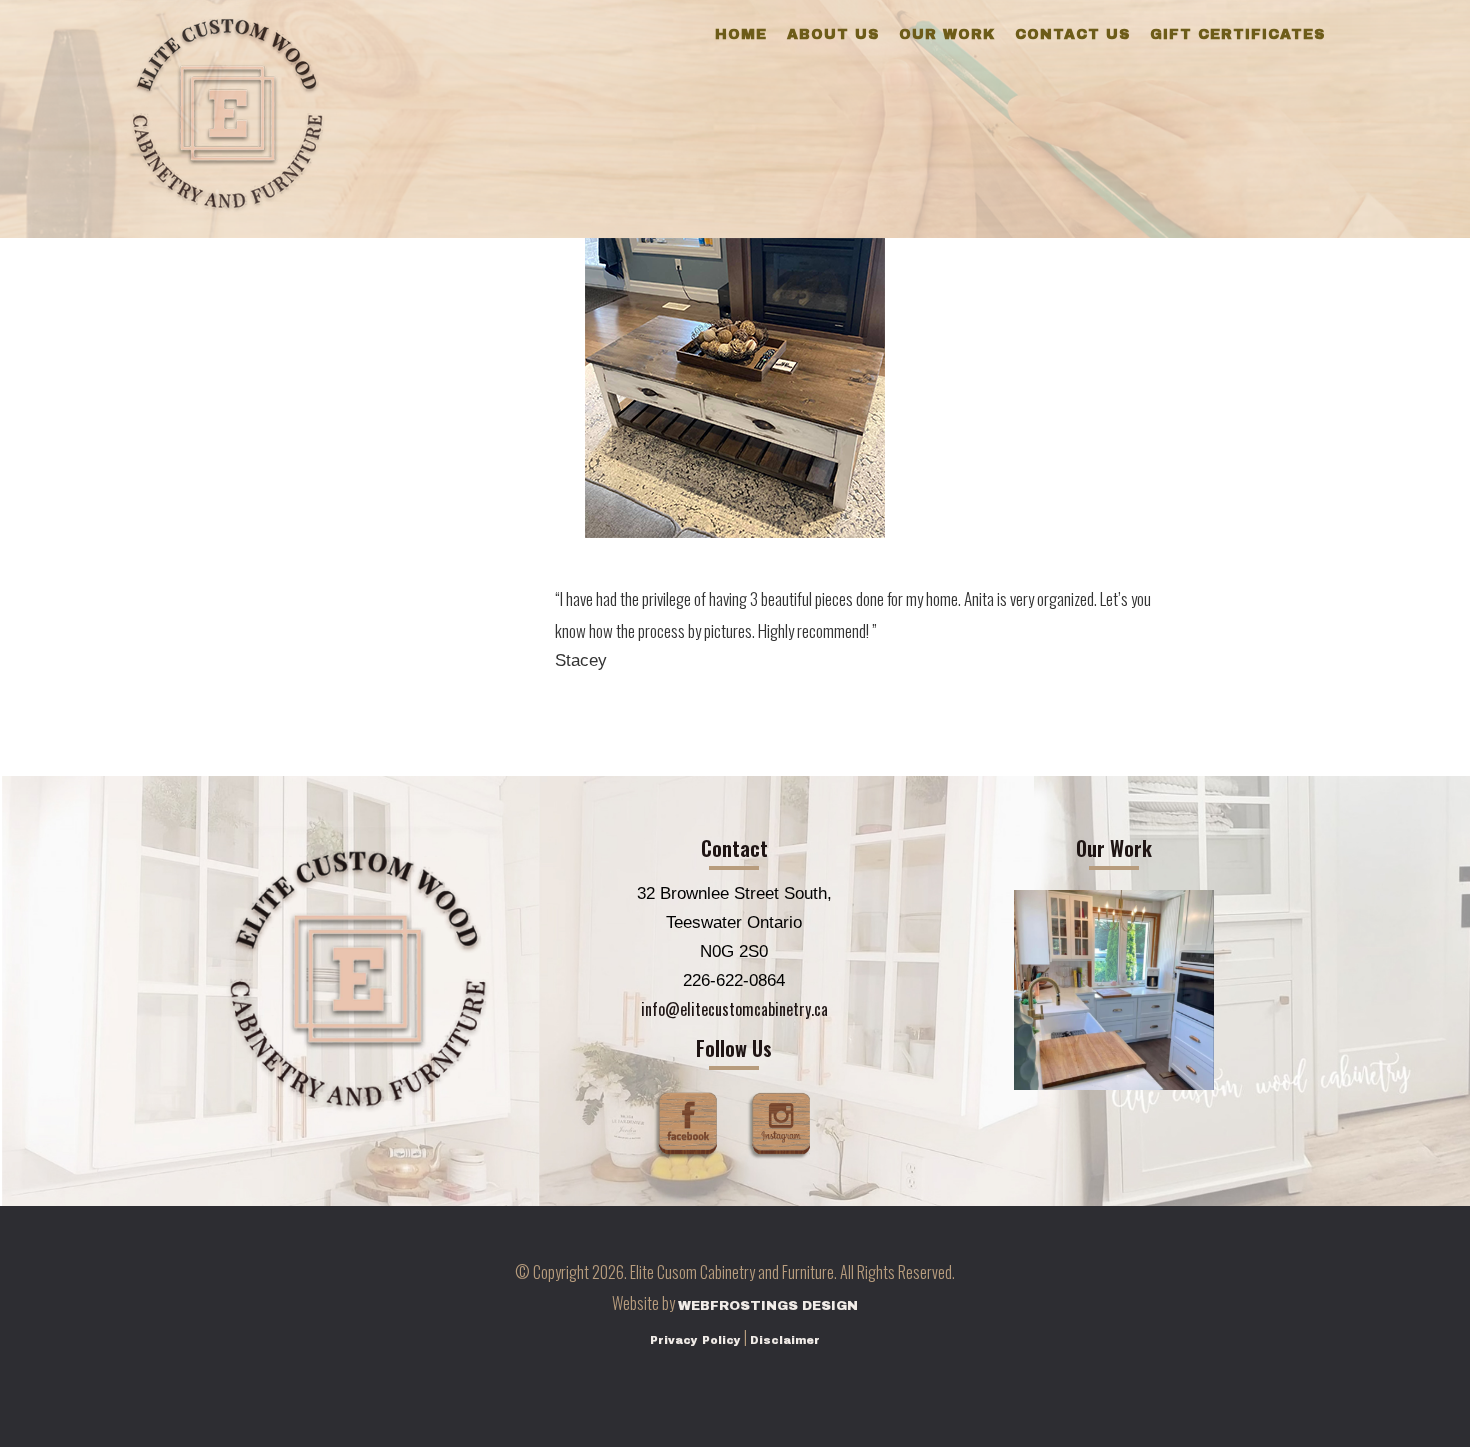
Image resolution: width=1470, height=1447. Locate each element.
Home (741, 34)
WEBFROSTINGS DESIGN (768, 1306)
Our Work (947, 34)
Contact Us (1072, 34)
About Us (833, 34)
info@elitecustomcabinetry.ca (734, 1009)
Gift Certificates (1237, 34)
